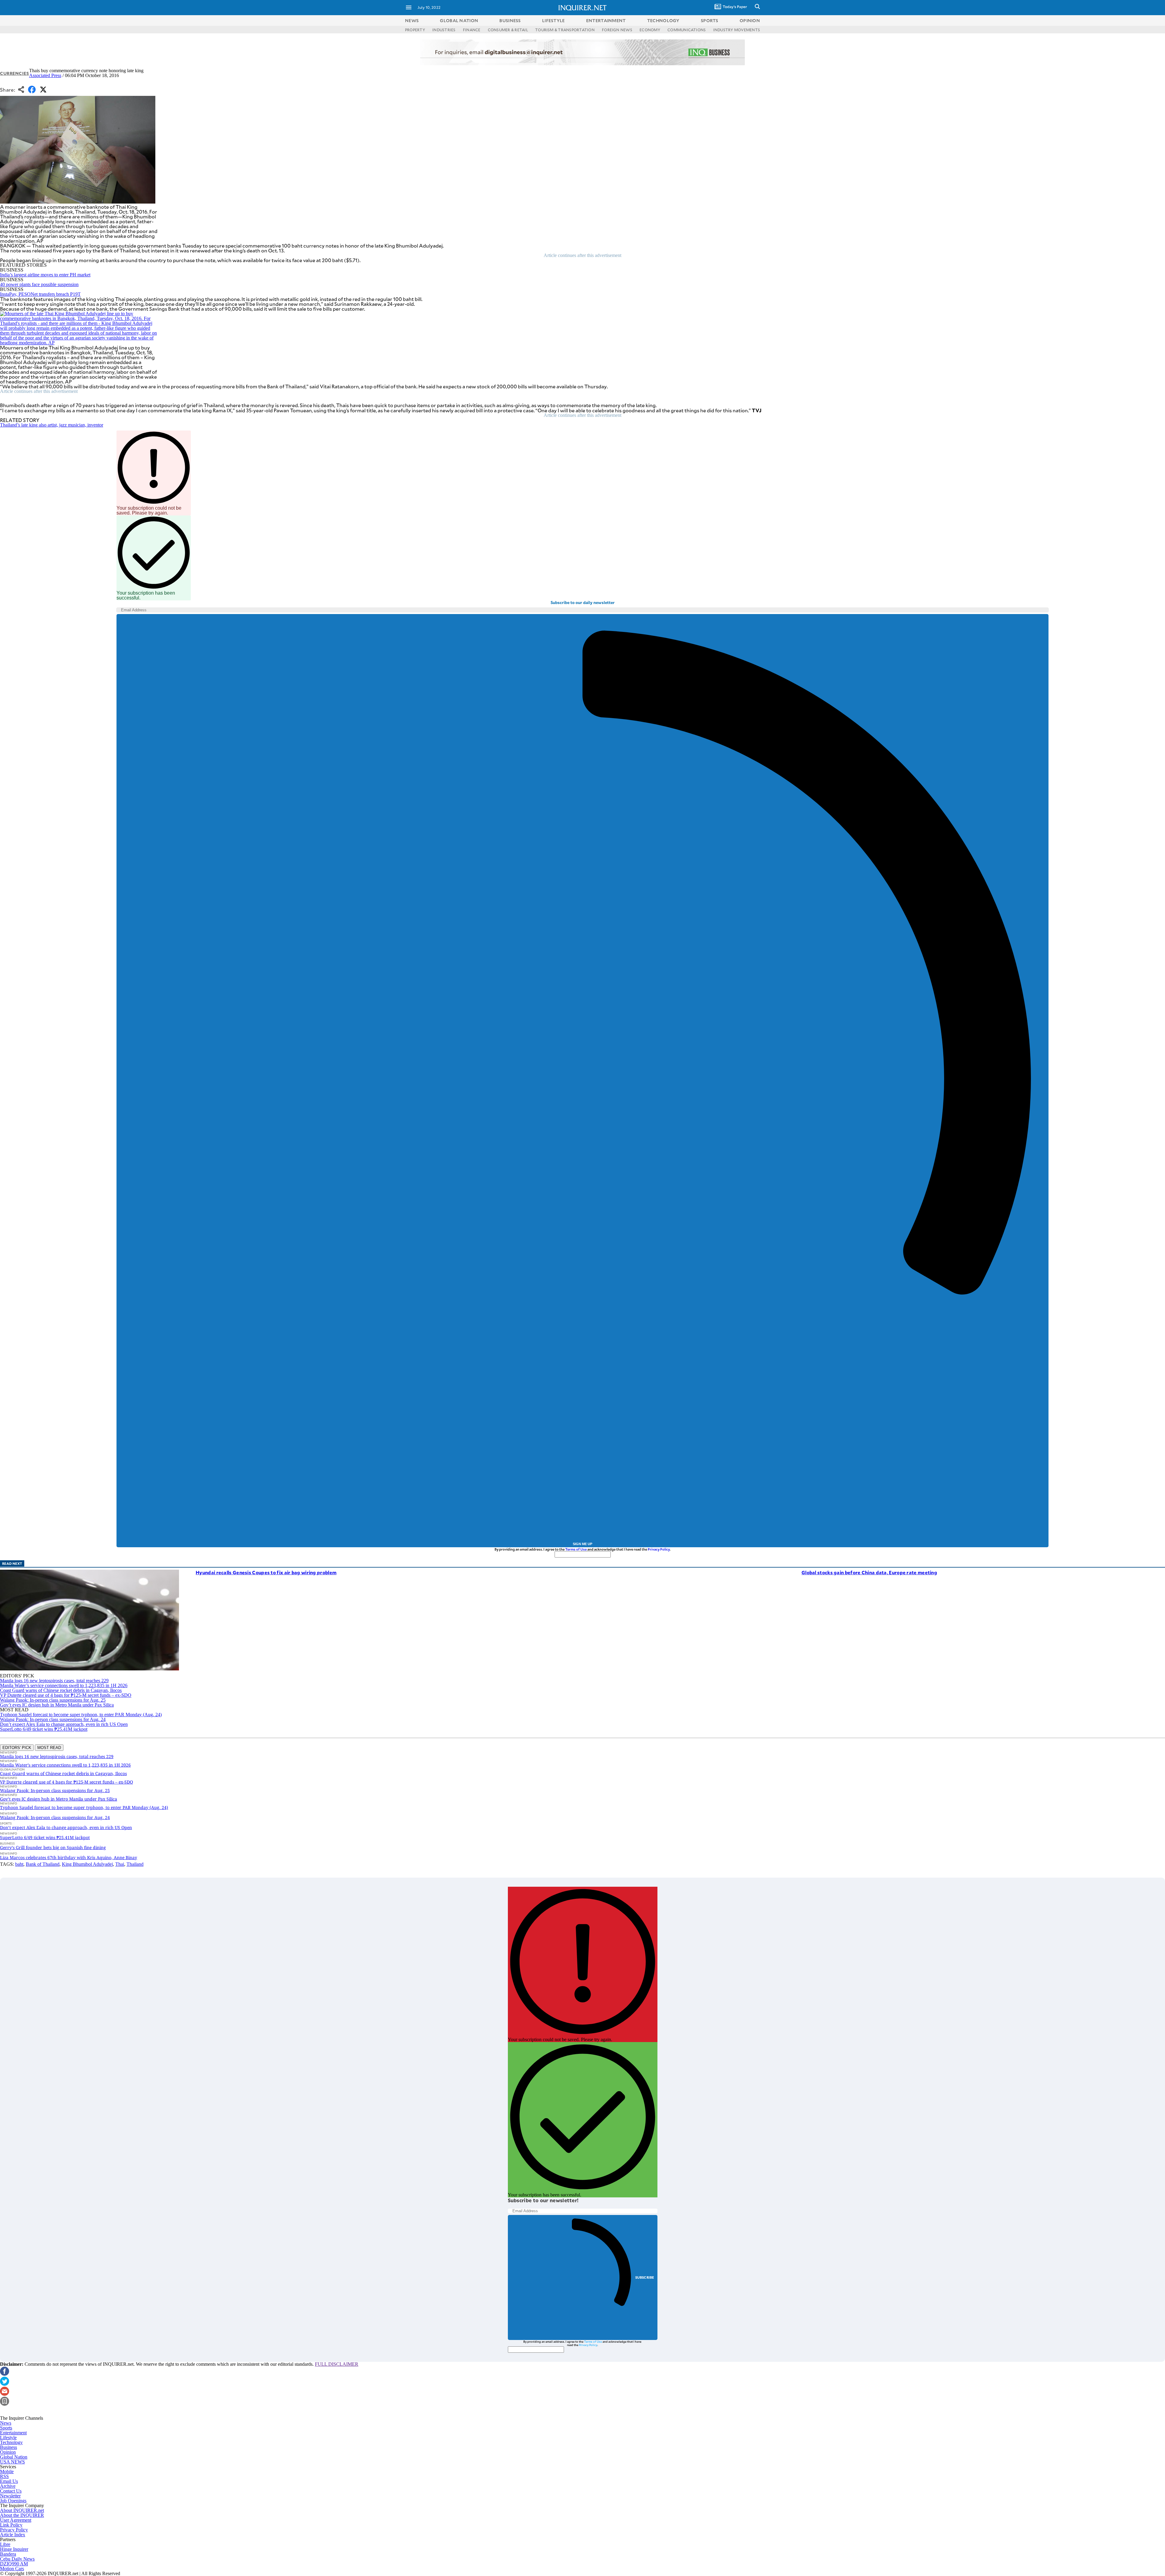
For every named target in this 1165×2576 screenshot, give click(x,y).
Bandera (8, 2554)
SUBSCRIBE (645, 2277)
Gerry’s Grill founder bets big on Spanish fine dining (53, 1847)
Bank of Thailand (43, 1864)
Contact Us (11, 2491)
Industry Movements (737, 30)
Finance (472, 30)
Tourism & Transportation (565, 30)
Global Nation (14, 2457)
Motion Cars (12, 2569)
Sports (6, 2428)
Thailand (135, 1864)
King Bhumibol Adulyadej (87, 1864)
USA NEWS (12, 2462)
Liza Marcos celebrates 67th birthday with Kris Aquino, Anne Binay (69, 1857)
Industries (444, 30)
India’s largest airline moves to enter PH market (45, 275)
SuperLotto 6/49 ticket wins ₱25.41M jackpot (44, 1729)
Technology (11, 2442)
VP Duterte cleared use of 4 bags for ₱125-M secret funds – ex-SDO (66, 1695)
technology (663, 20)
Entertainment (13, 2433)
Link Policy (11, 2525)
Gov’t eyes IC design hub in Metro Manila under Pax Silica (57, 1705)
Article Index (13, 2535)
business (510, 20)
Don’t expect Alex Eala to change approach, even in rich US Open (64, 1724)
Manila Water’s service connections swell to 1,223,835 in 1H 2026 (64, 1685)
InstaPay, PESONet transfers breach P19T (40, 294)
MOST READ (49, 1748)
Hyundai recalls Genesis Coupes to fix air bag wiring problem (266, 1572)
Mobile (7, 2471)
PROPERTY (415, 30)
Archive (8, 2486)
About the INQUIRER (22, 2515)
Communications (687, 30)
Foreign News (617, 30)
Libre (5, 2544)
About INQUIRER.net (22, 2510)
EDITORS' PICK (17, 1748)
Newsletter (10, 2496)
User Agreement (16, 2520)
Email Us (9, 2481)
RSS (4, 2476)
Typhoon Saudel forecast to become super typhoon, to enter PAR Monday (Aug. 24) (81, 1715)
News (412, 20)
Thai (120, 1864)
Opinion (8, 2452)
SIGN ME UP (582, 1544)
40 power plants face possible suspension (39, 284)
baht (19, 1864)
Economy (650, 30)
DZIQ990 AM (14, 2564)
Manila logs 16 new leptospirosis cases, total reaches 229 (54, 1681)
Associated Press (45, 75)
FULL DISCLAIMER (337, 2364)
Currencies (15, 73)
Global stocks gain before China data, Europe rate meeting (869, 1572)
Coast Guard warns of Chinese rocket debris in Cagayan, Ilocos (61, 1690)
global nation (459, 20)
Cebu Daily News (17, 2559)
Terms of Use (576, 1549)
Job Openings (13, 2501)
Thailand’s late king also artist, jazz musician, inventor (52, 425)
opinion (750, 20)
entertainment (606, 20)
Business (8, 2447)
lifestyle (554, 20)
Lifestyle (8, 2438)
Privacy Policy (659, 1549)
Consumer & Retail (508, 30)
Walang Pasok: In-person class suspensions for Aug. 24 (53, 1719)
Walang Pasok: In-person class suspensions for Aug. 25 (53, 1700)
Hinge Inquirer (14, 2549)
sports (710, 20)
